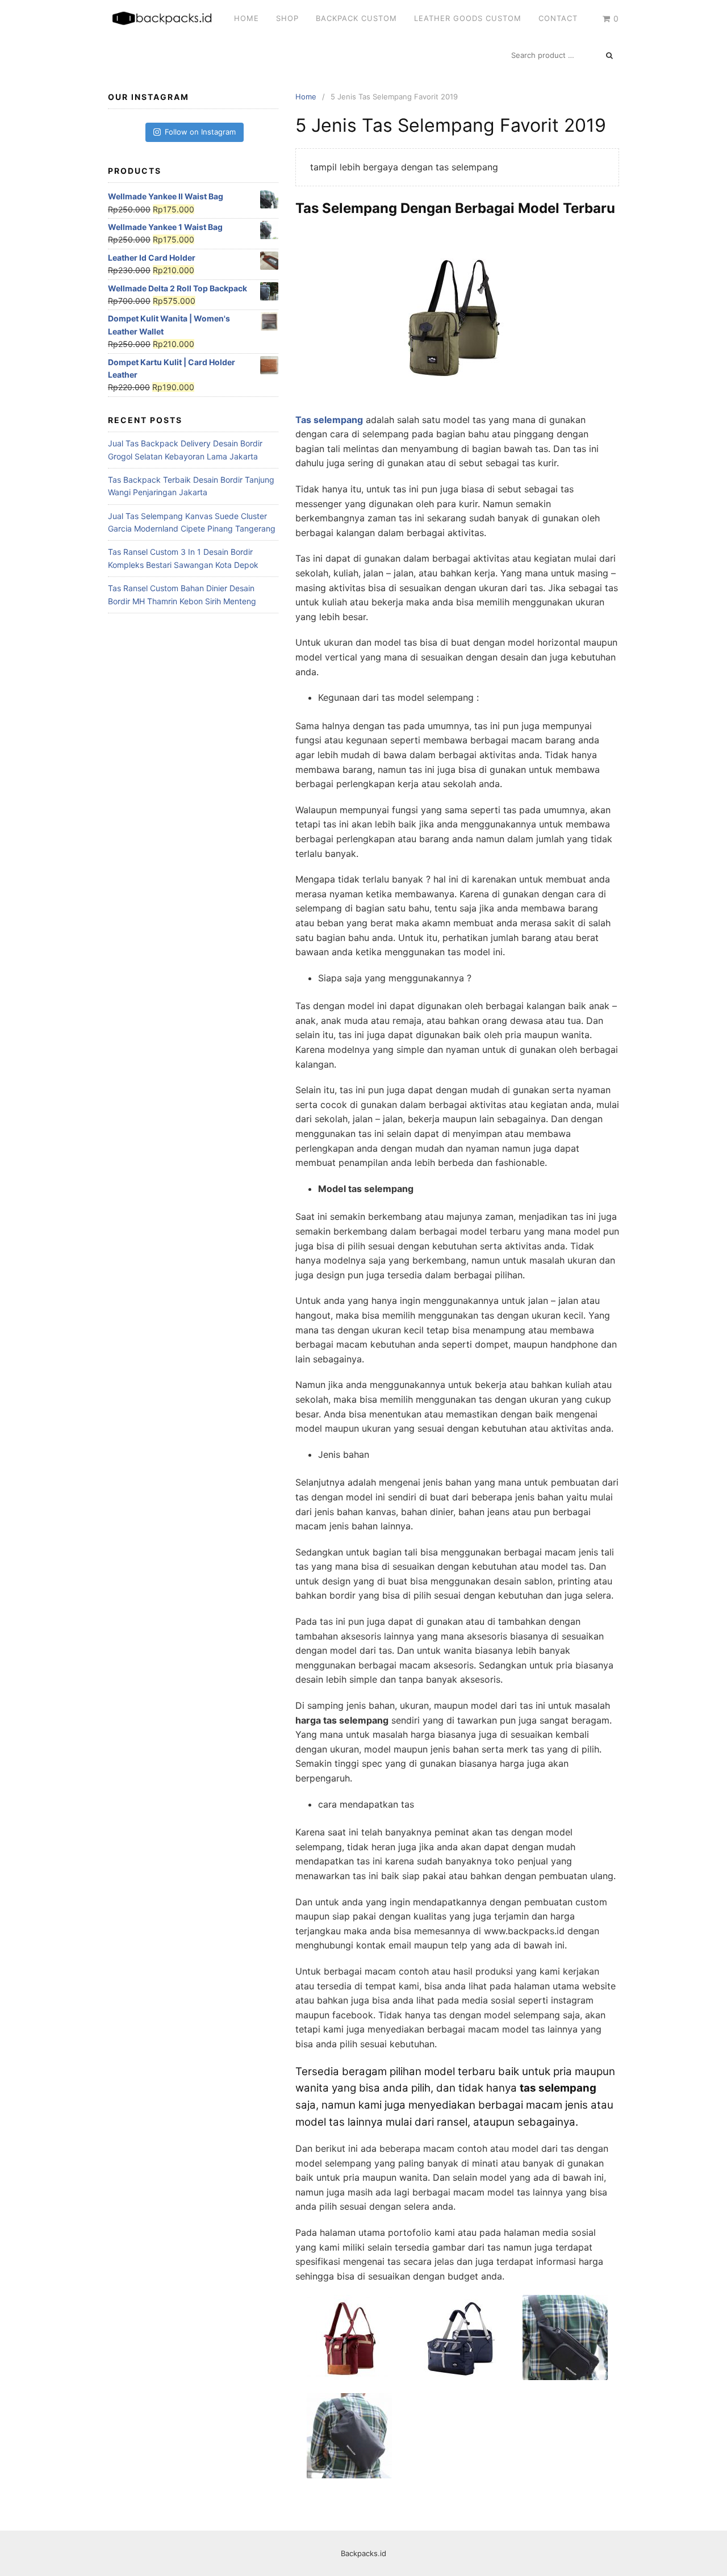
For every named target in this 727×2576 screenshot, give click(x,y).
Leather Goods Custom (468, 18)
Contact (558, 18)
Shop (287, 18)
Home (246, 18)
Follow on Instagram (200, 132)
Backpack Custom (356, 18)
